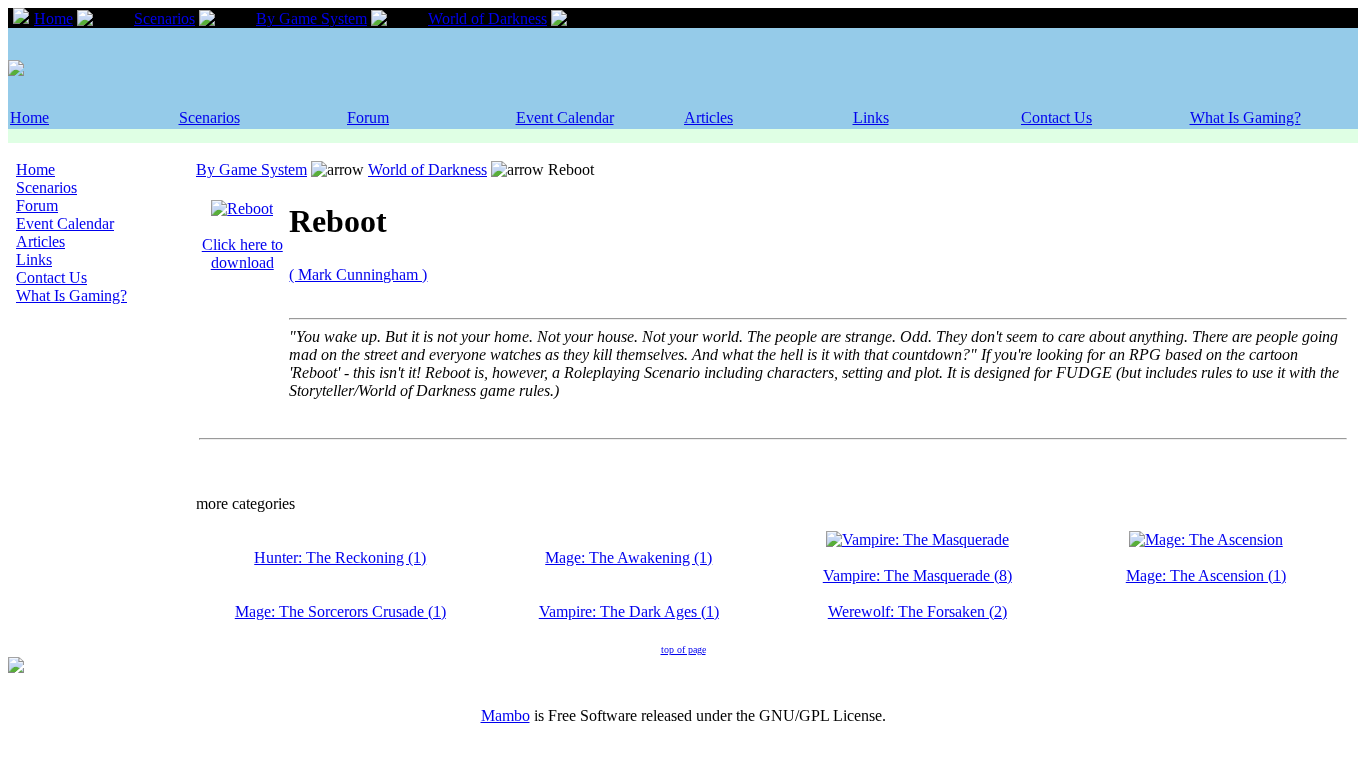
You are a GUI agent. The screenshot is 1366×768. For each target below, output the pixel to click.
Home (53, 18)
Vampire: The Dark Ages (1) (629, 611)
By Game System (311, 18)
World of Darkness (487, 18)
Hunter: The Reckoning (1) (340, 557)
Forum (368, 117)
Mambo (505, 715)
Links (871, 117)
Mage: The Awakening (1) (628, 557)
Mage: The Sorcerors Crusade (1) (340, 611)
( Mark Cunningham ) (358, 274)
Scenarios (164, 18)
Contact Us (1056, 117)
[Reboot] (242, 208)
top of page (683, 649)
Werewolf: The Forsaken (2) (917, 611)
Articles (708, 117)
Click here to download (242, 253)
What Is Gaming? (1245, 117)
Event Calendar (565, 117)
